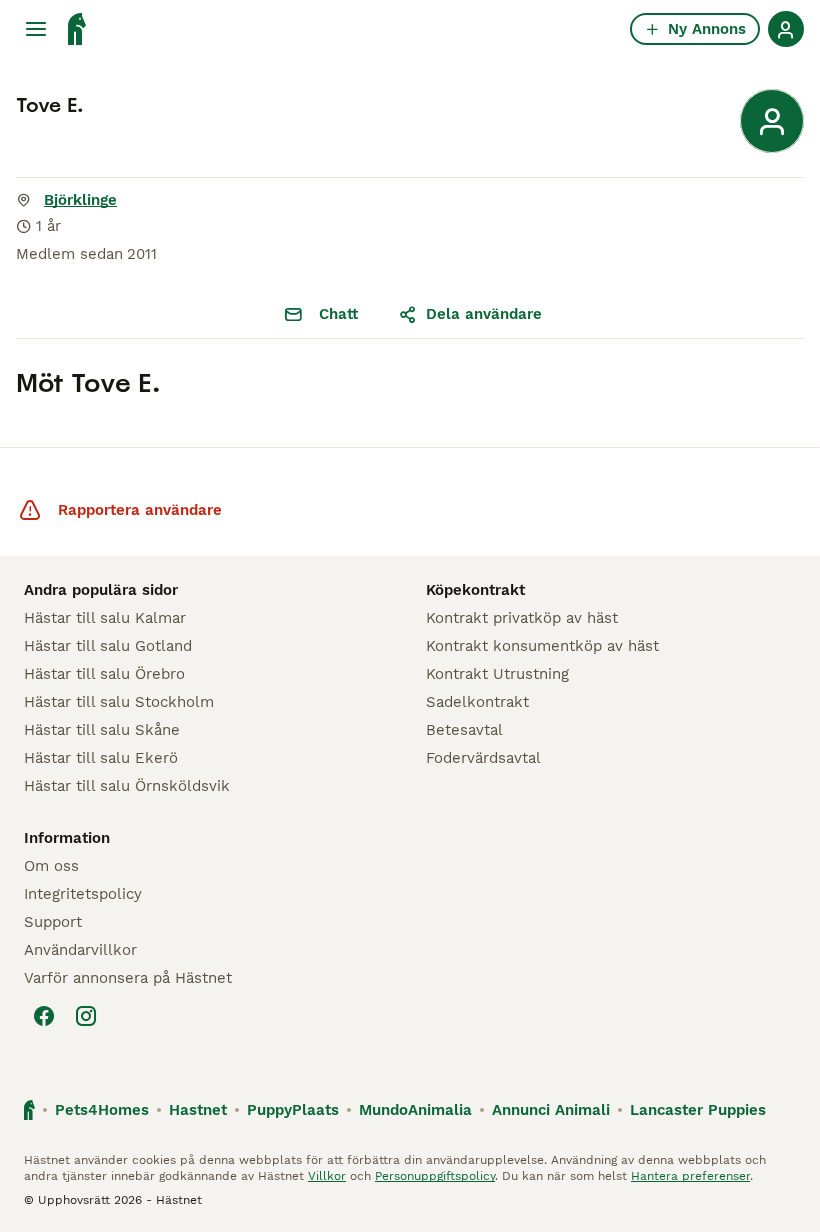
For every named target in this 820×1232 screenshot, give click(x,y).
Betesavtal (464, 730)
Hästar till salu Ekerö (101, 758)
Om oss (51, 866)
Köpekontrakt (475, 590)
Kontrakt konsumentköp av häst (542, 646)
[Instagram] (86, 1016)
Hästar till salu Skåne (102, 730)
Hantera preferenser (690, 1176)
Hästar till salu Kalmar (105, 618)
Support (53, 922)
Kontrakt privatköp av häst (522, 618)
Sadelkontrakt (477, 702)
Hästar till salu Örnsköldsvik (127, 786)
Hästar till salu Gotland (108, 646)
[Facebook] (44, 1016)
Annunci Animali (551, 1110)
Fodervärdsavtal (483, 758)
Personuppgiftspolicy (435, 1176)
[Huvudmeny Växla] (36, 29)
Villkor (327, 1176)
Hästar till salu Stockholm (119, 702)
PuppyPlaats (293, 1110)
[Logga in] (786, 29)
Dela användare (484, 314)
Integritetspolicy (83, 894)
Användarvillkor (80, 950)
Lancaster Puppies (698, 1110)
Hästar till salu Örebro (104, 674)
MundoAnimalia (415, 1110)
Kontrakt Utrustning (497, 674)
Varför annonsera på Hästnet (128, 978)
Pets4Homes (102, 1110)
